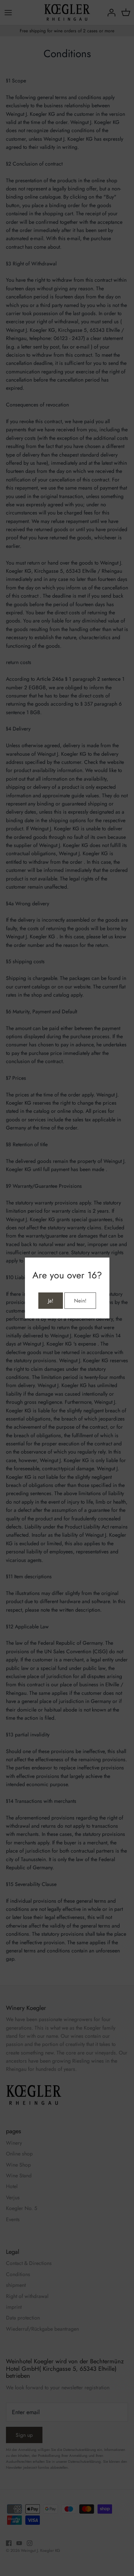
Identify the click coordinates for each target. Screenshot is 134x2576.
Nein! (80, 1301)
